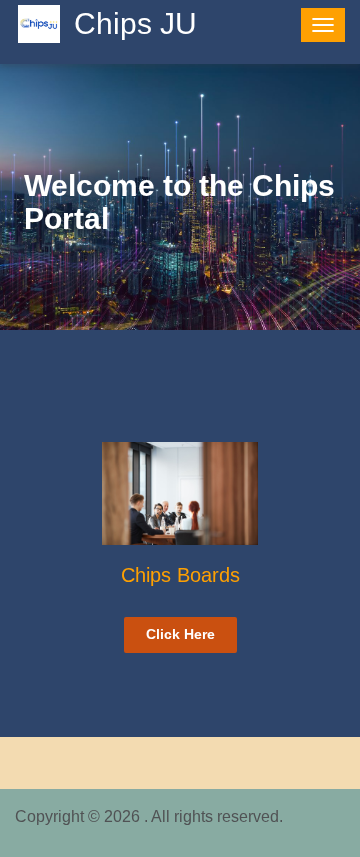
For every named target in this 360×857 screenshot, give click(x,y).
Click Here (180, 634)
